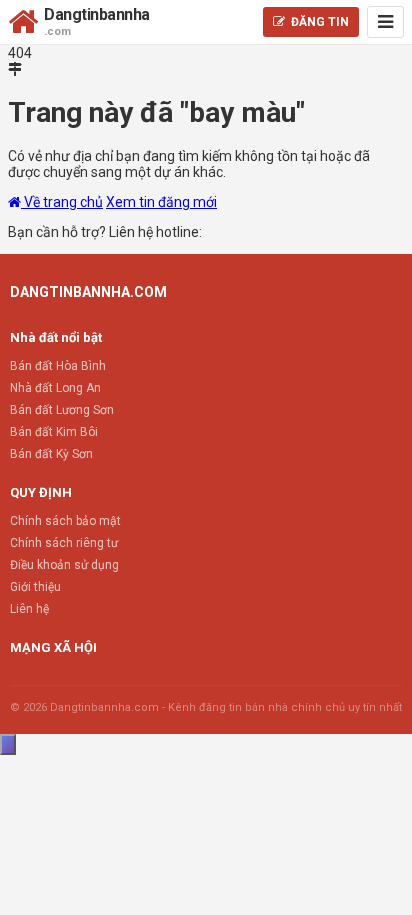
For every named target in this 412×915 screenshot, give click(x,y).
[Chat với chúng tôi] (8, 744)
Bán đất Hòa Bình (58, 366)
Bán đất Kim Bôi (54, 432)
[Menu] (385, 22)
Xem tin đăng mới (161, 202)
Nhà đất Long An (55, 388)
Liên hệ (29, 609)
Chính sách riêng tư (64, 543)
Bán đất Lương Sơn (62, 410)
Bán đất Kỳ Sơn (51, 454)
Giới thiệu (35, 587)
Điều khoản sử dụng (64, 565)
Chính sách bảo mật (65, 521)
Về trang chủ (62, 202)
